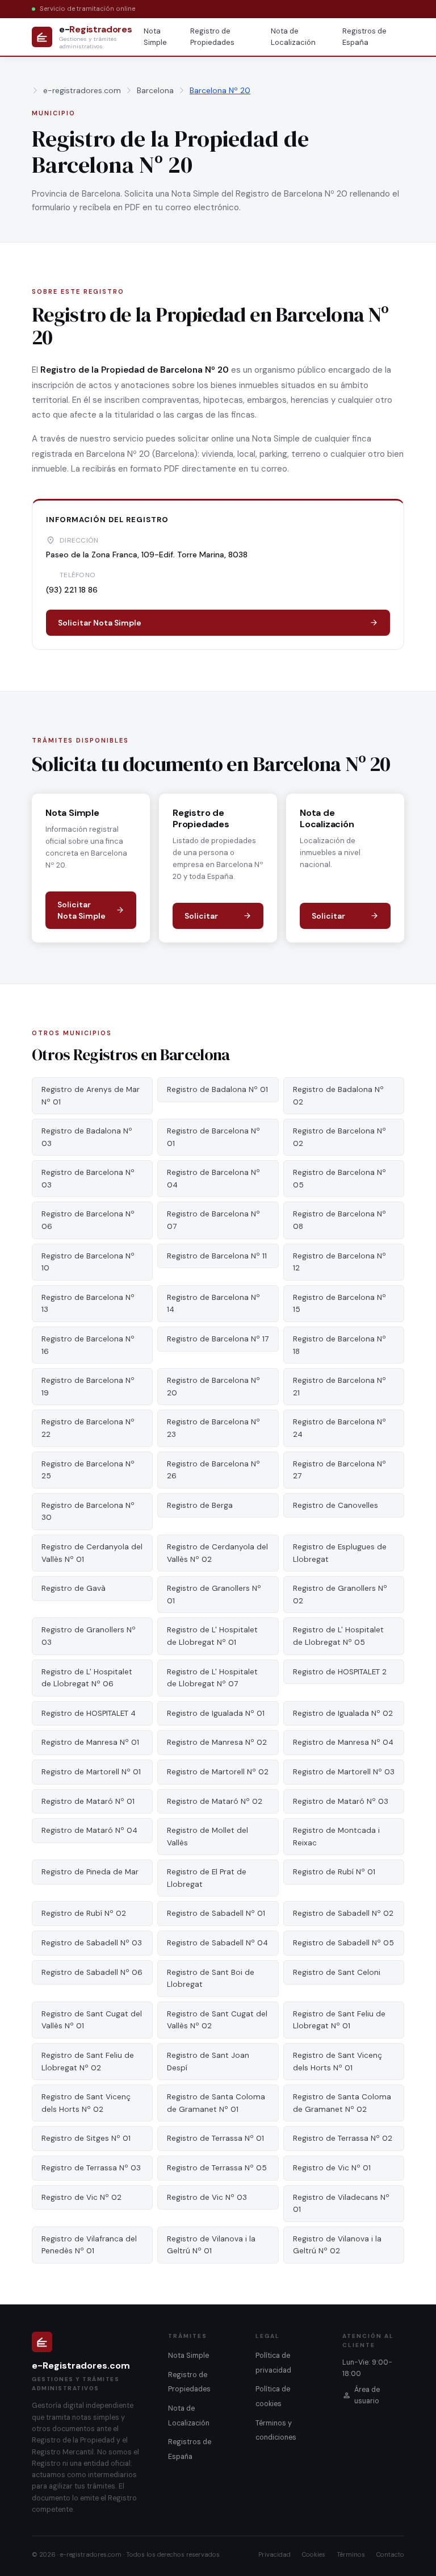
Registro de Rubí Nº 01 (334, 1872)
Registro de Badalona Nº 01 (217, 1089)
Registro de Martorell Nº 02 (218, 1772)
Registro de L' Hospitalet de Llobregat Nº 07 (212, 1678)
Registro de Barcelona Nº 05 (339, 1179)
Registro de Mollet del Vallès (207, 1837)
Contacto (390, 2554)
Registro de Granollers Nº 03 (89, 1636)
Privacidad (274, 2554)
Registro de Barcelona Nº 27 (339, 1470)
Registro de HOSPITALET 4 (89, 1713)
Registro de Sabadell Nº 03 (92, 1943)
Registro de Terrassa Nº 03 (91, 2168)
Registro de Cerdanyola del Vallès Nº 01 (92, 1553)
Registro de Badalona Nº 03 (87, 1137)
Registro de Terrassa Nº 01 (215, 2138)
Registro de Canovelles (336, 1505)
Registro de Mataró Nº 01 (88, 1801)
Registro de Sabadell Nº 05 (343, 1943)
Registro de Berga (200, 1505)
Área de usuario (367, 2395)
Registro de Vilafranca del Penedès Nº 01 (89, 2245)
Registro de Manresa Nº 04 (343, 1742)
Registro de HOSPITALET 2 (340, 1672)
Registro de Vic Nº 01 (332, 2168)
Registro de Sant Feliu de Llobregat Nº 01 (339, 2020)
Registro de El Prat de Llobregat (207, 1878)
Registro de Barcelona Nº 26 (213, 1470)
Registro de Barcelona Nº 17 (218, 1339)
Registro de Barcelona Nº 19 (88, 1387)
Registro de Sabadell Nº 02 (343, 1913)
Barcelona (155, 90)
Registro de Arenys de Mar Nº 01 (91, 1096)
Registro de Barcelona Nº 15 (339, 1304)
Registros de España (364, 37)
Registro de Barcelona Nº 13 (88, 1304)
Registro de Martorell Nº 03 (344, 1772)
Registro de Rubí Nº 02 (84, 1913)
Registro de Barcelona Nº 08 (339, 1220)
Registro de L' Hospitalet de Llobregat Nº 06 (87, 1678)
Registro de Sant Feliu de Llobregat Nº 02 (88, 2062)
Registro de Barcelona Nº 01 (213, 1137)
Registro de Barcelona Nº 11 (217, 1256)
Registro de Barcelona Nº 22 (88, 1428)
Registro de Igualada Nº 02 (343, 1713)
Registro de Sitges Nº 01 (86, 2138)
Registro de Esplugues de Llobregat (340, 1553)
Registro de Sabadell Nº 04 (217, 1943)
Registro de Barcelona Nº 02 (339, 1137)
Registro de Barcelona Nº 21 (339, 1387)
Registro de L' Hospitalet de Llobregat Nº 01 (212, 1636)
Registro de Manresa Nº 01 (90, 1742)
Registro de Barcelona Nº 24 (339, 1428)
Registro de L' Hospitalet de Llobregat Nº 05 (338, 1636)
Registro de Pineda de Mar (90, 1872)
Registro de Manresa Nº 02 (217, 1742)
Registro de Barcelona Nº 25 (88, 1470)
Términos (351, 2554)
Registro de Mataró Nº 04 (89, 1830)
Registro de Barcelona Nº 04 (213, 1179)
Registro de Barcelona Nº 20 (213, 1387)
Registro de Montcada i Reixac (336, 1837)
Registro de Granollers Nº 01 (214, 1595)
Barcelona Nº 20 (220, 90)
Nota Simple (155, 37)
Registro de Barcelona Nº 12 (339, 1262)
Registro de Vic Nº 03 (207, 2197)
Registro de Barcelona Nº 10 (88, 1262)
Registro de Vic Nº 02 (81, 2197)
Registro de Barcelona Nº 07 (213, 1220)
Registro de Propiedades (212, 37)
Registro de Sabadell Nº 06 (92, 1972)
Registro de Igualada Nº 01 (216, 1713)
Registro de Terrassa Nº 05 (217, 2168)
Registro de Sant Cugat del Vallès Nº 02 (217, 2020)
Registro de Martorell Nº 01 (91, 1772)
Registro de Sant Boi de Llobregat (211, 1979)
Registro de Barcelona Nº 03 (88, 1179)
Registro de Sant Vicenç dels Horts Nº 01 (338, 2062)
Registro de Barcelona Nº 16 (88, 1345)
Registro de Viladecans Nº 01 (341, 2204)
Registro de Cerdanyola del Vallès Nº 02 (217, 1553)
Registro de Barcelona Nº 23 (213, 1428)
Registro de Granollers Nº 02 (340, 1595)
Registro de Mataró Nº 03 (341, 1801)
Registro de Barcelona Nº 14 (213, 1304)
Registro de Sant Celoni (337, 1972)
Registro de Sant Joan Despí (208, 2062)
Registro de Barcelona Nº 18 (339, 1345)
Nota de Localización (293, 37)
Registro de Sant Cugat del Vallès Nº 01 (92, 2020)
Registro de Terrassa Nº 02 (343, 2138)
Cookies (314, 2554)
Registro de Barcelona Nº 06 (88, 1220)
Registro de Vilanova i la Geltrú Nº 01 (211, 2245)
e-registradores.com (82, 90)
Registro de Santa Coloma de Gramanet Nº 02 (342, 2103)
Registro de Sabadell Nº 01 (216, 1913)
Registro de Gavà (74, 1588)
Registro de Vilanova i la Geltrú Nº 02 (337, 2245)
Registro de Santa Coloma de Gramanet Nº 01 (216, 2103)
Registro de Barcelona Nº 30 (88, 1512)
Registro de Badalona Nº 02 (338, 1096)
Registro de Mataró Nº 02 (215, 1801)
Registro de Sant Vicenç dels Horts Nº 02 (86, 2103)
